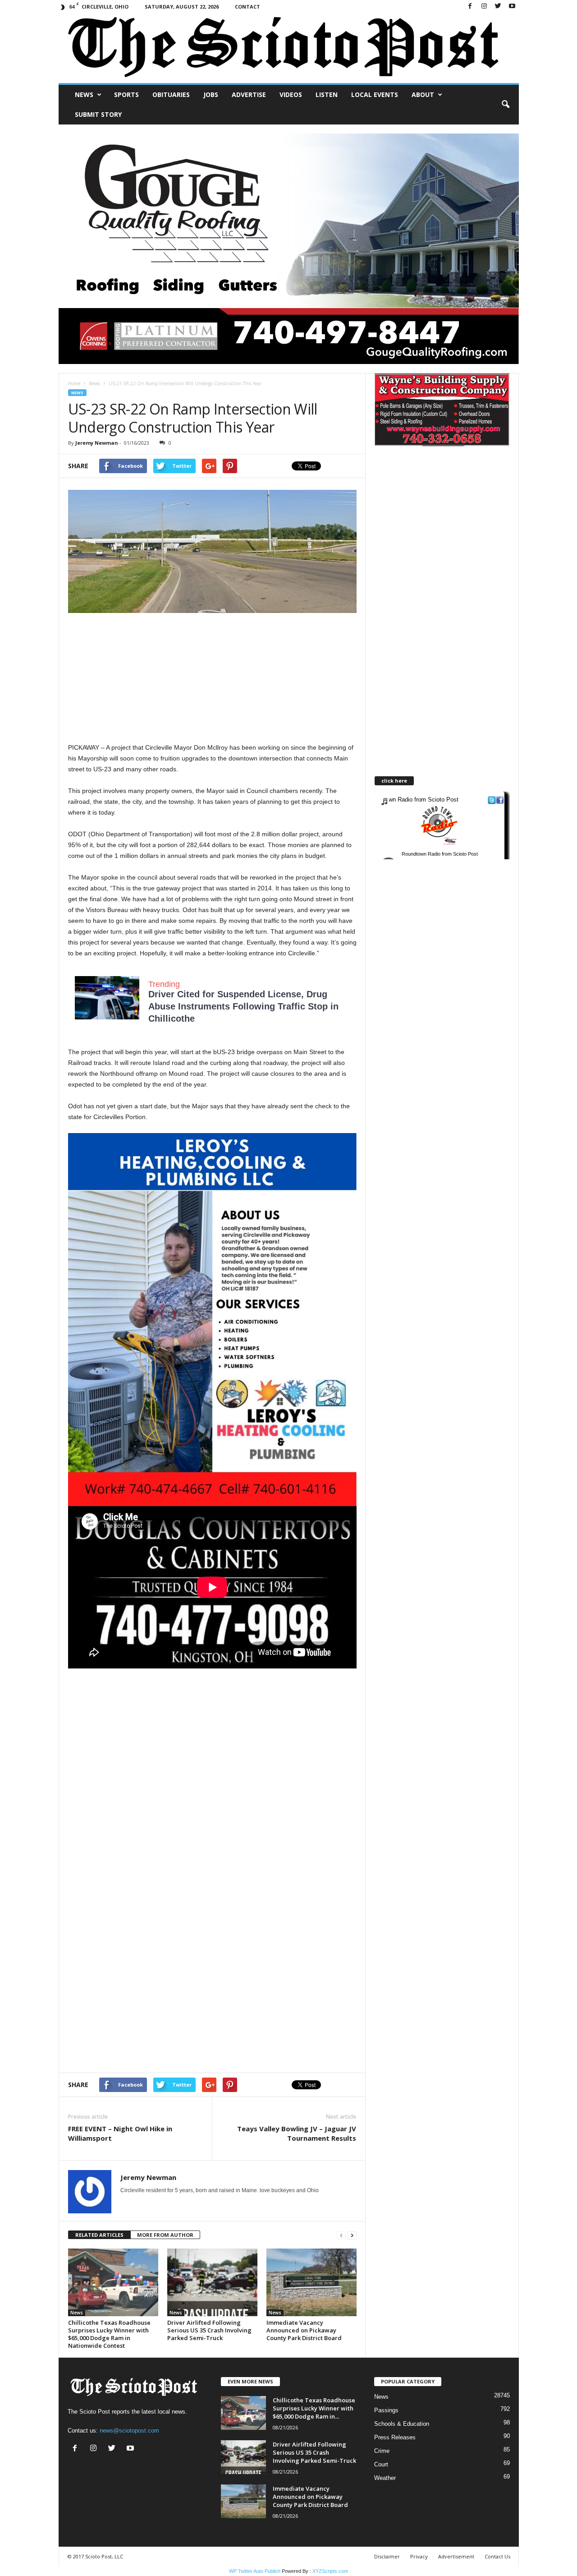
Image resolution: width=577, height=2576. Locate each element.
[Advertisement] (212, 679)
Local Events (375, 94)
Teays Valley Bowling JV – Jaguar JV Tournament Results (297, 2133)
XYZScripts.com (330, 2571)
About (423, 94)
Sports (126, 94)
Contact (247, 7)
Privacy (419, 2556)
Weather (385, 2478)
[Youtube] (512, 7)
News (84, 94)
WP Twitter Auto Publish (255, 2571)
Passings (386, 2410)
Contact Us (497, 2556)
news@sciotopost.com (129, 2431)
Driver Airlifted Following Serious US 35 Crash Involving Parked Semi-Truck (209, 2330)
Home (74, 383)
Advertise (249, 94)
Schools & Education (402, 2424)
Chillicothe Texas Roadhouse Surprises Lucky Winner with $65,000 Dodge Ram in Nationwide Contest (109, 2334)
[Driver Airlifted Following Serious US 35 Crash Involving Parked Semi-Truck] (212, 2282)
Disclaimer (387, 2556)
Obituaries (171, 94)
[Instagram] (484, 7)
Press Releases (395, 2437)
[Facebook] (470, 7)
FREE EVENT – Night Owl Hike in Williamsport (120, 2133)
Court (381, 2464)
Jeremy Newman (97, 443)
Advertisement (456, 2556)
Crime (382, 2451)
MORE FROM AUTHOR (165, 2235)
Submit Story (98, 114)
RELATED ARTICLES (99, 2235)
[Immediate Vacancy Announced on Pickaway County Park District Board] (311, 2282)
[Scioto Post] (289, 48)
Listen (327, 94)
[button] (505, 105)
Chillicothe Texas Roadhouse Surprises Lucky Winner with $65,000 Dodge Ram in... (314, 2408)
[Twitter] (498, 7)
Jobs (211, 94)
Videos (291, 94)
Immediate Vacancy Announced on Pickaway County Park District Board (304, 2330)
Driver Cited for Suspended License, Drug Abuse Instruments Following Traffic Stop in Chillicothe (243, 1006)
